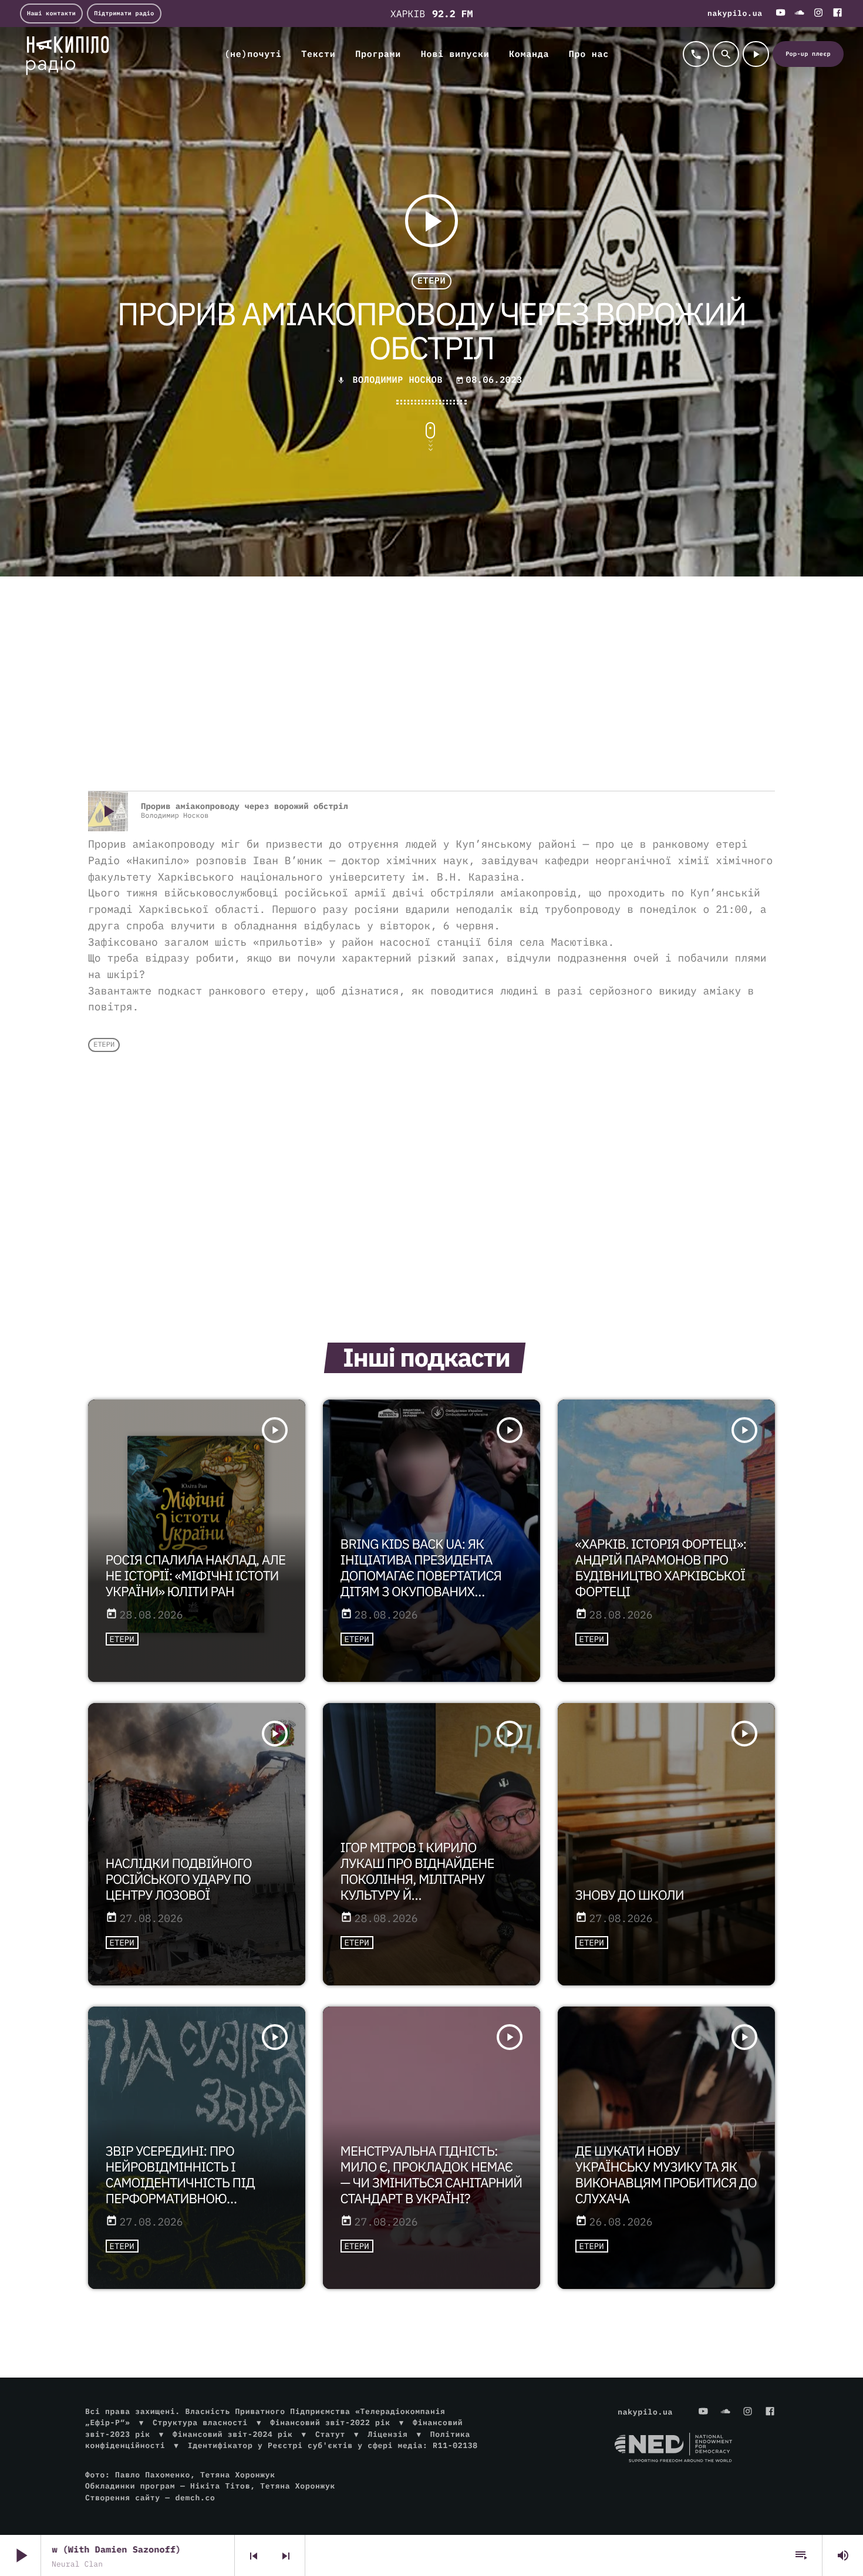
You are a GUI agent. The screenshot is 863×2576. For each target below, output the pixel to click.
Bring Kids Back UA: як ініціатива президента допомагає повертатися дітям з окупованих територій (421, 1576)
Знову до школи (630, 1895)
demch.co (195, 2498)
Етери (431, 281)
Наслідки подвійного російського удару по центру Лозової (179, 1879)
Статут (330, 2434)
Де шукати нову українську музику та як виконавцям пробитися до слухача (666, 2175)
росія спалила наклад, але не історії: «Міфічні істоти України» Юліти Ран (196, 1576)
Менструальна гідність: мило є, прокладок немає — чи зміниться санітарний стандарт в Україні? (431, 2175)
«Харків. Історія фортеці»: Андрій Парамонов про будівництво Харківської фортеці (661, 1568)
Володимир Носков (397, 380)
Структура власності (200, 2422)
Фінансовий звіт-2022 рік (330, 2422)
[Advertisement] (431, 697)
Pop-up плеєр (808, 54)
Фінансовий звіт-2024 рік (232, 2434)
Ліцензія (387, 2434)
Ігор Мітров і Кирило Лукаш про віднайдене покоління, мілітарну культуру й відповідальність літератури (417, 1887)
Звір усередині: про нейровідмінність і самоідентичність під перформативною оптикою (180, 2183)
